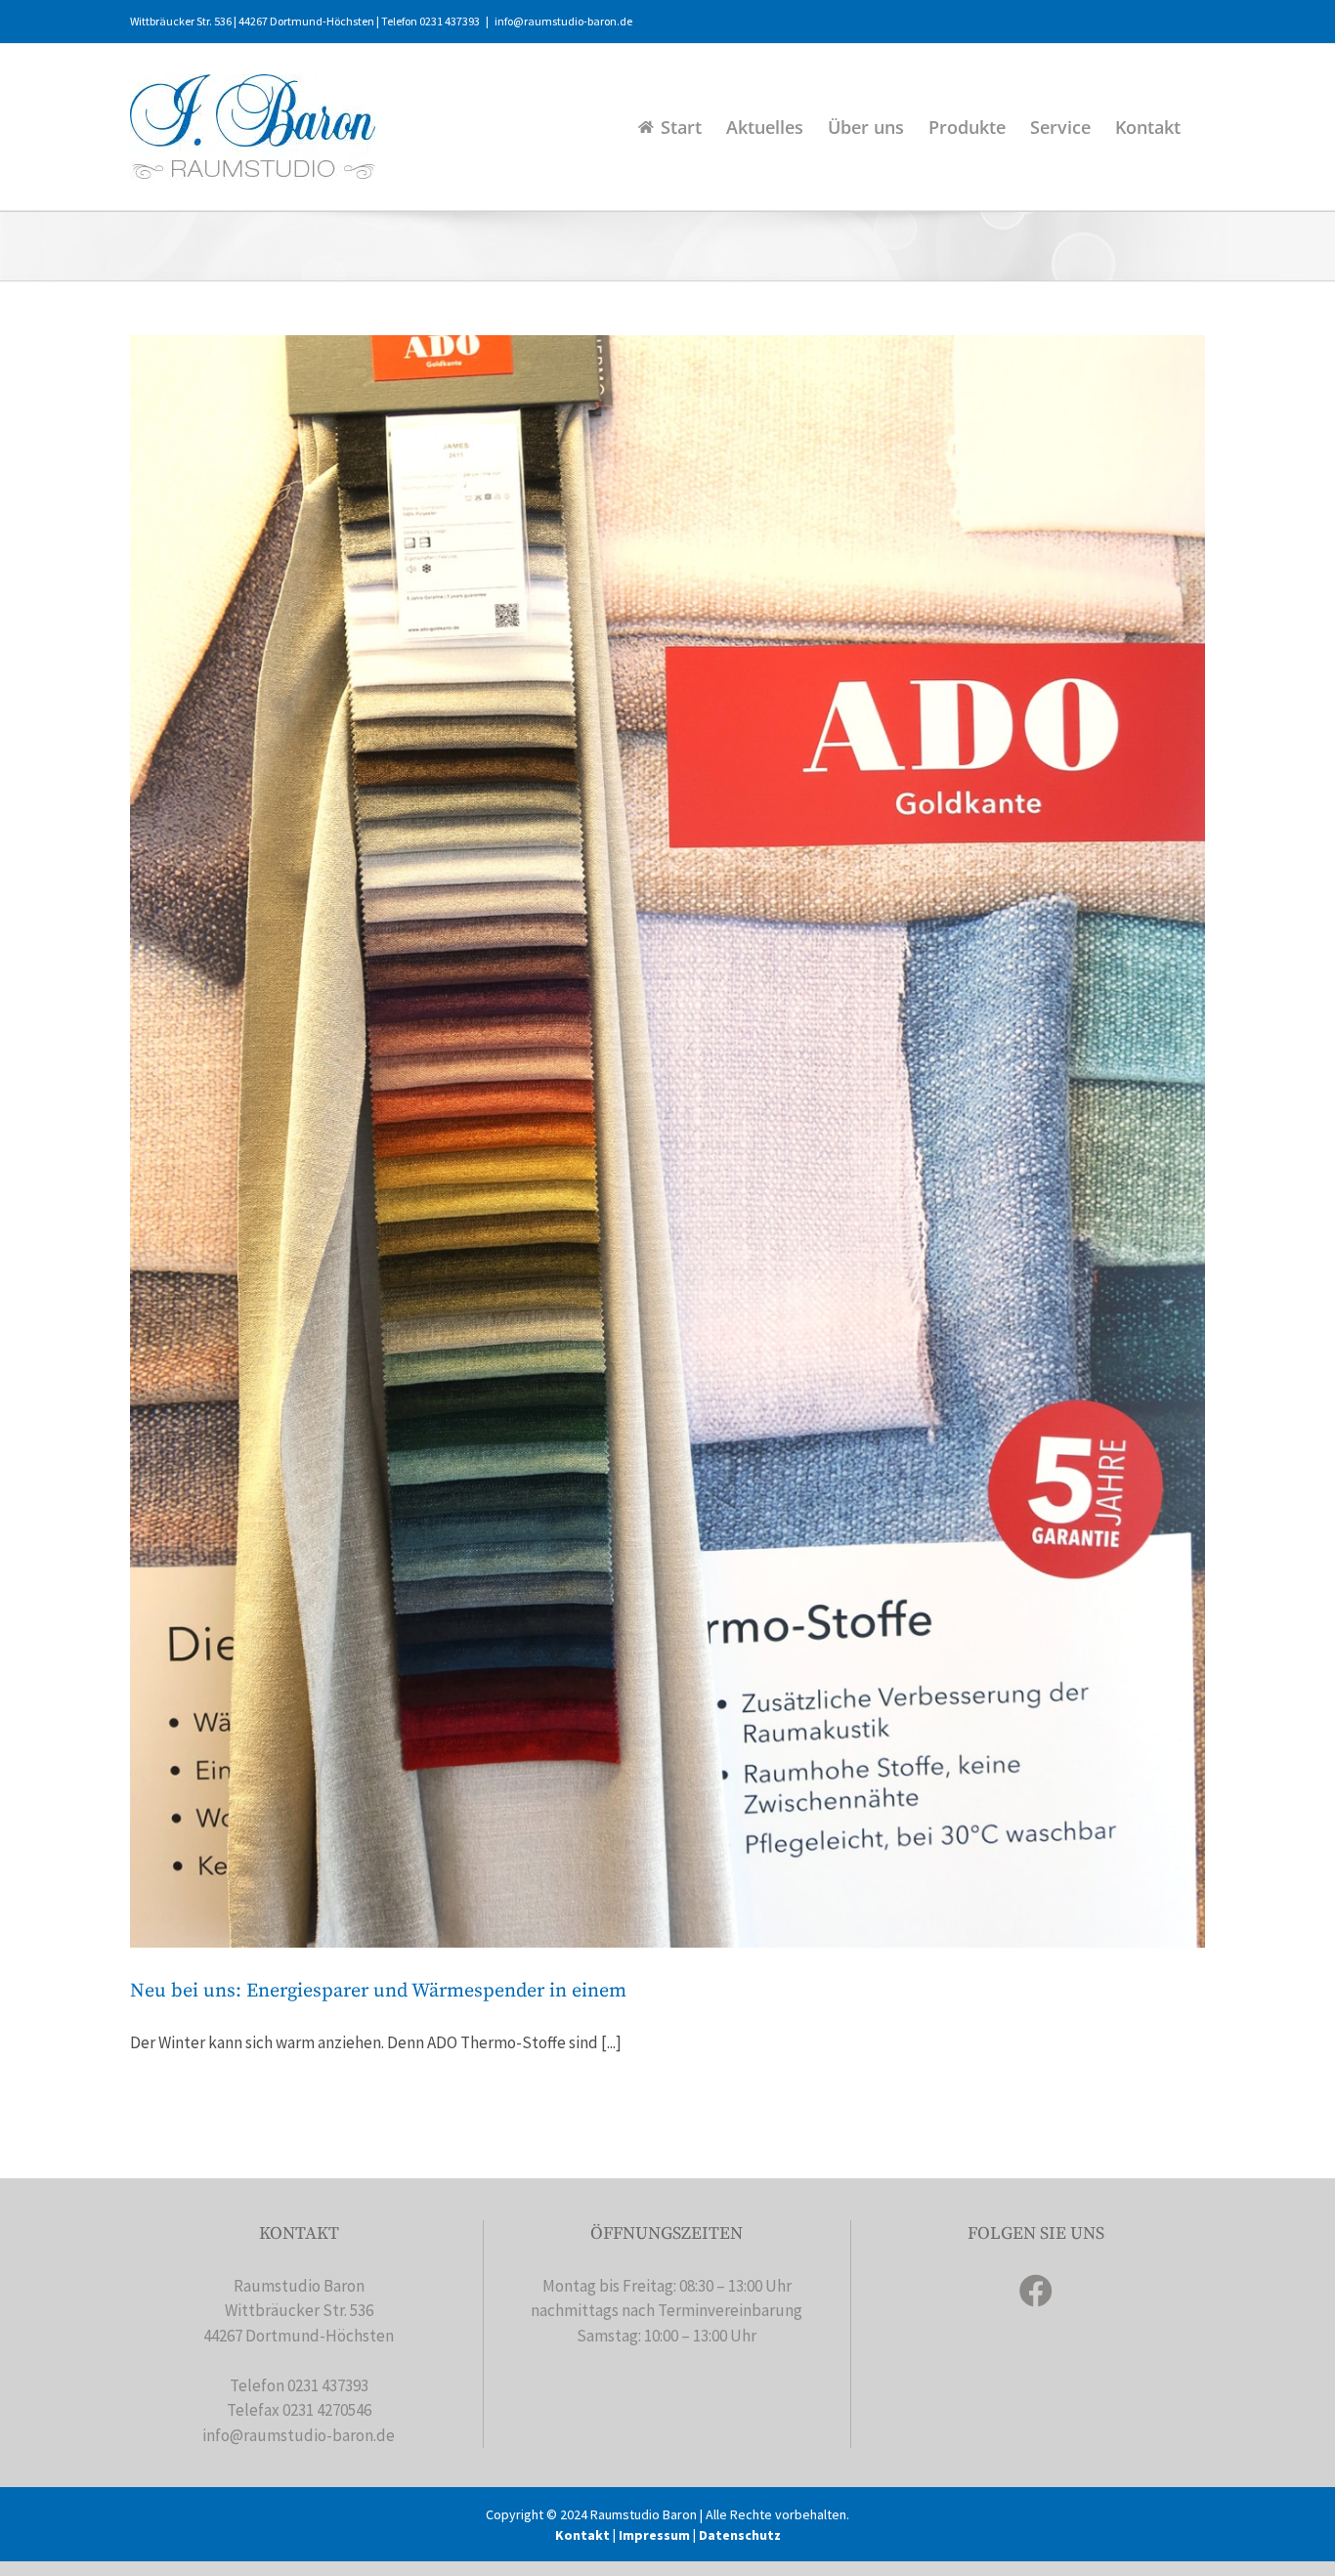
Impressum (654, 2535)
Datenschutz (740, 2535)
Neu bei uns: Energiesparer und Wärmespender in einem (378, 1991)
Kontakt (582, 2535)
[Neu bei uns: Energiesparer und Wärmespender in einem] (667, 1141)
